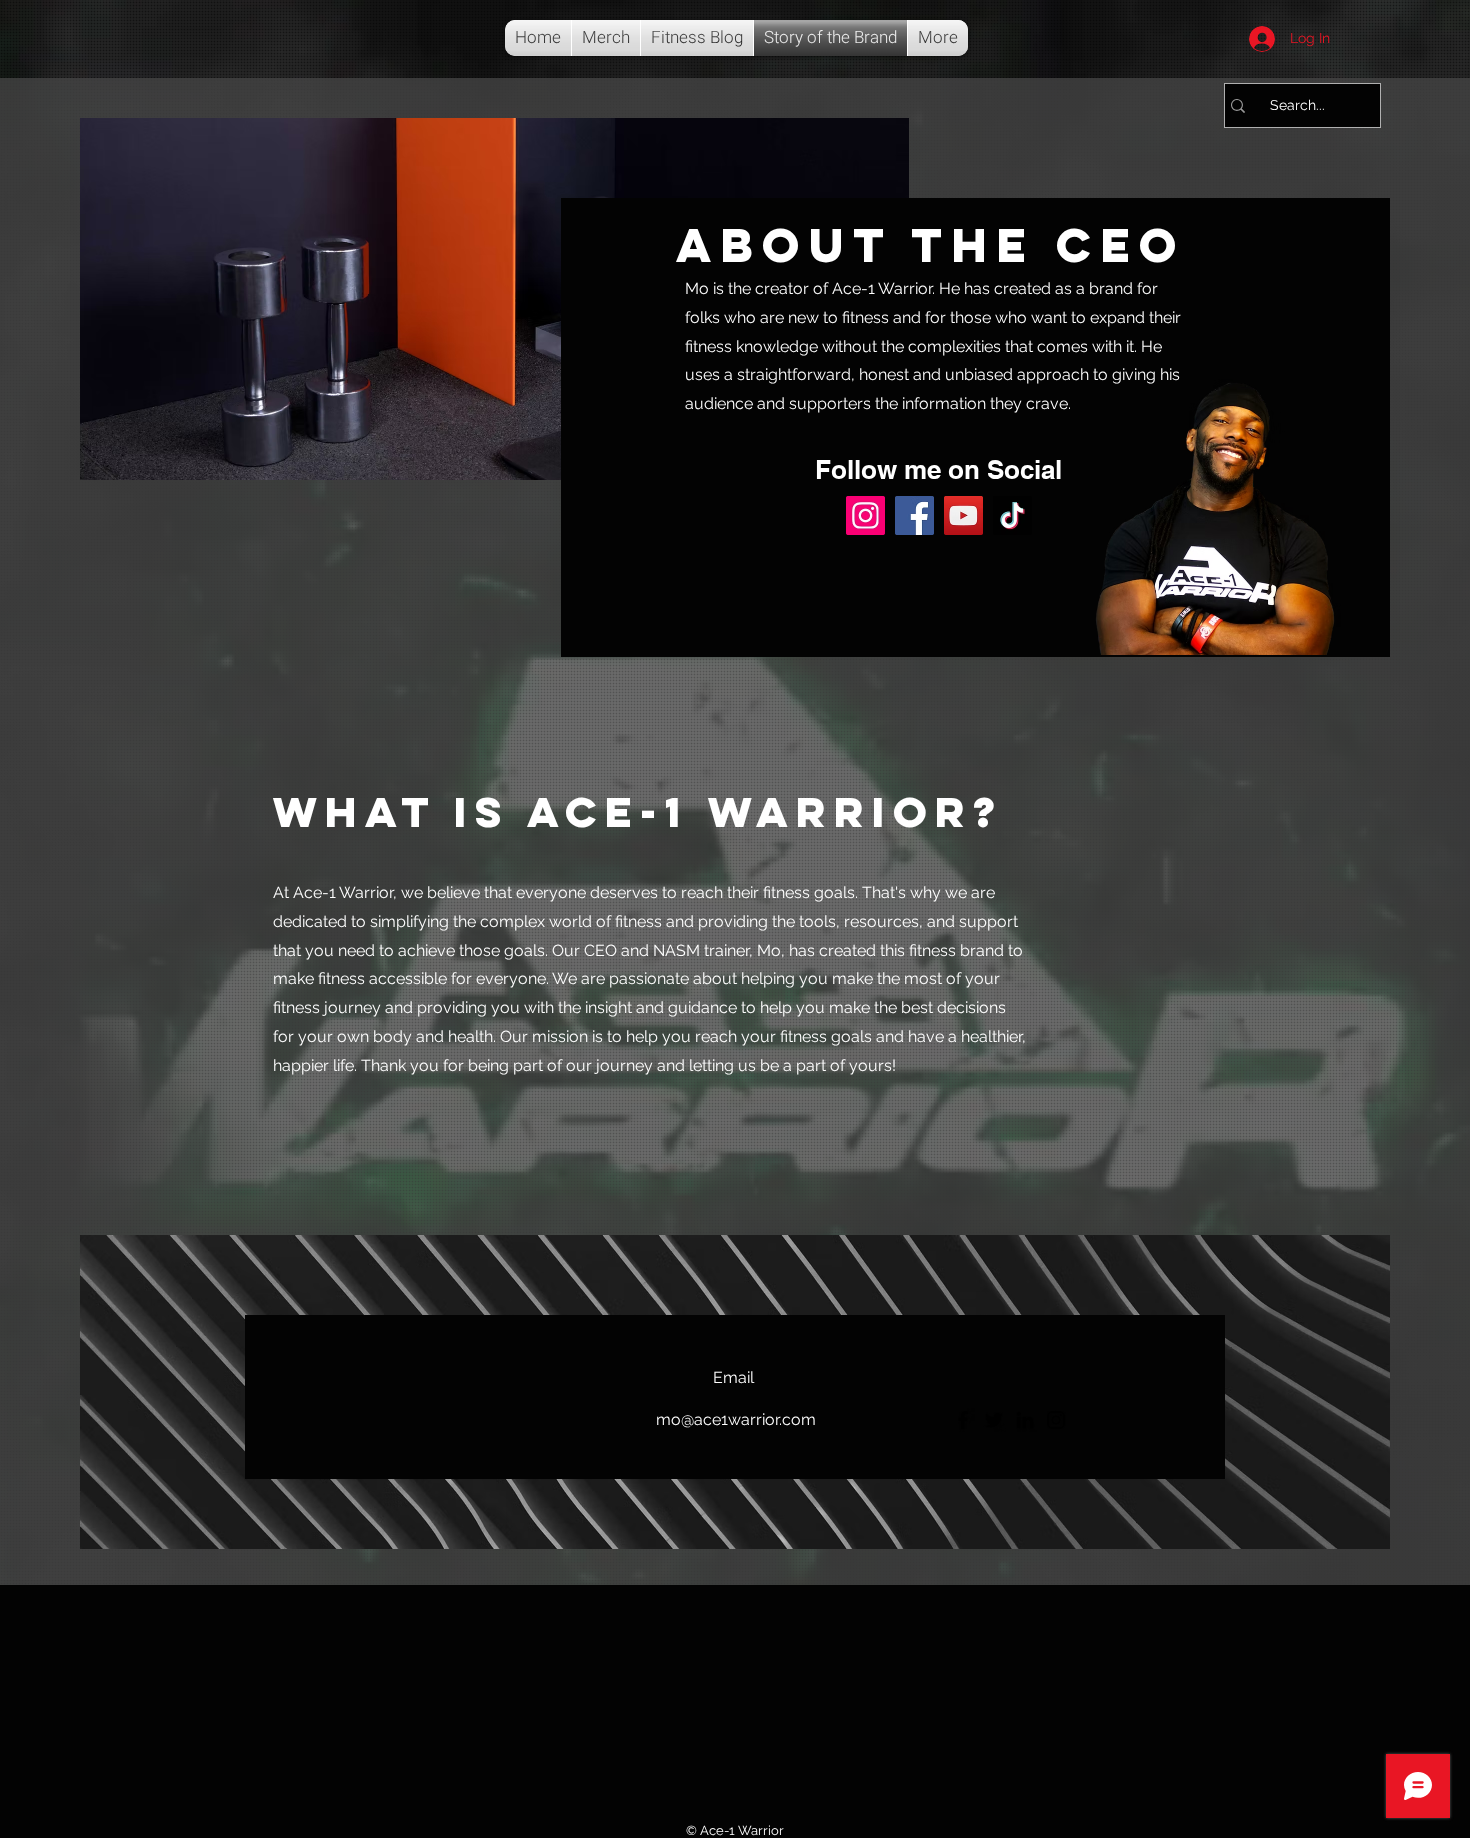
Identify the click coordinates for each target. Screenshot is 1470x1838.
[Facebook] (914, 515)
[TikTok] (1012, 515)
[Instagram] (865, 515)
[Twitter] (994, 1420)
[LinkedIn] (1025, 1420)
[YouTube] (963, 515)
